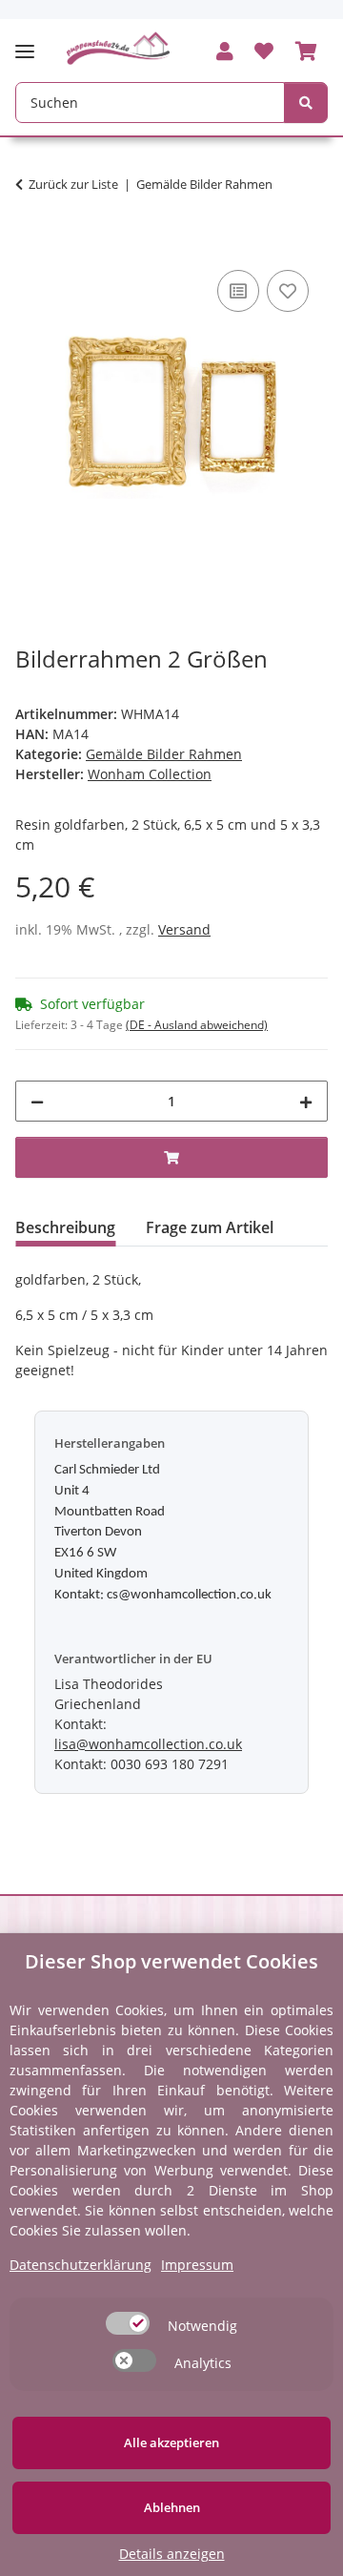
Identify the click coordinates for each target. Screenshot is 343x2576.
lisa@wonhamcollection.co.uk (148, 1744)
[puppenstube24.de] (119, 48)
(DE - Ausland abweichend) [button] (197, 1025)
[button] (225, 52)
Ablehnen (172, 2507)
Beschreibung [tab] (65, 1227)
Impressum (197, 2265)
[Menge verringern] (37, 1101)
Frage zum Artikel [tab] (210, 1227)
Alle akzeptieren (171, 2442)
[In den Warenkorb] (30, 244)
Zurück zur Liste (73, 184)
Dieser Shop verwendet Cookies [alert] (171, 1961)
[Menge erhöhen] (306, 1101)
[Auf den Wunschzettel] (288, 291)
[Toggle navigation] (30, 43)
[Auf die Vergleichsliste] (238, 291)
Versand (184, 929)
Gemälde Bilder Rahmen (164, 754)
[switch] (128, 2323)
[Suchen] (306, 103)
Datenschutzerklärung (81, 2265)
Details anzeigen (172, 2554)
